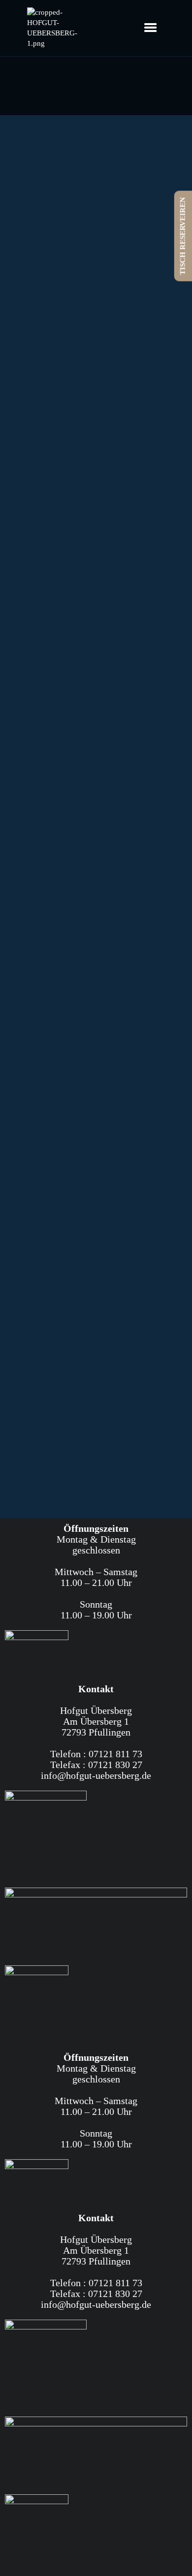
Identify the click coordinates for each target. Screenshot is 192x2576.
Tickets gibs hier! (44, 926)
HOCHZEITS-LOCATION (96, 414)
